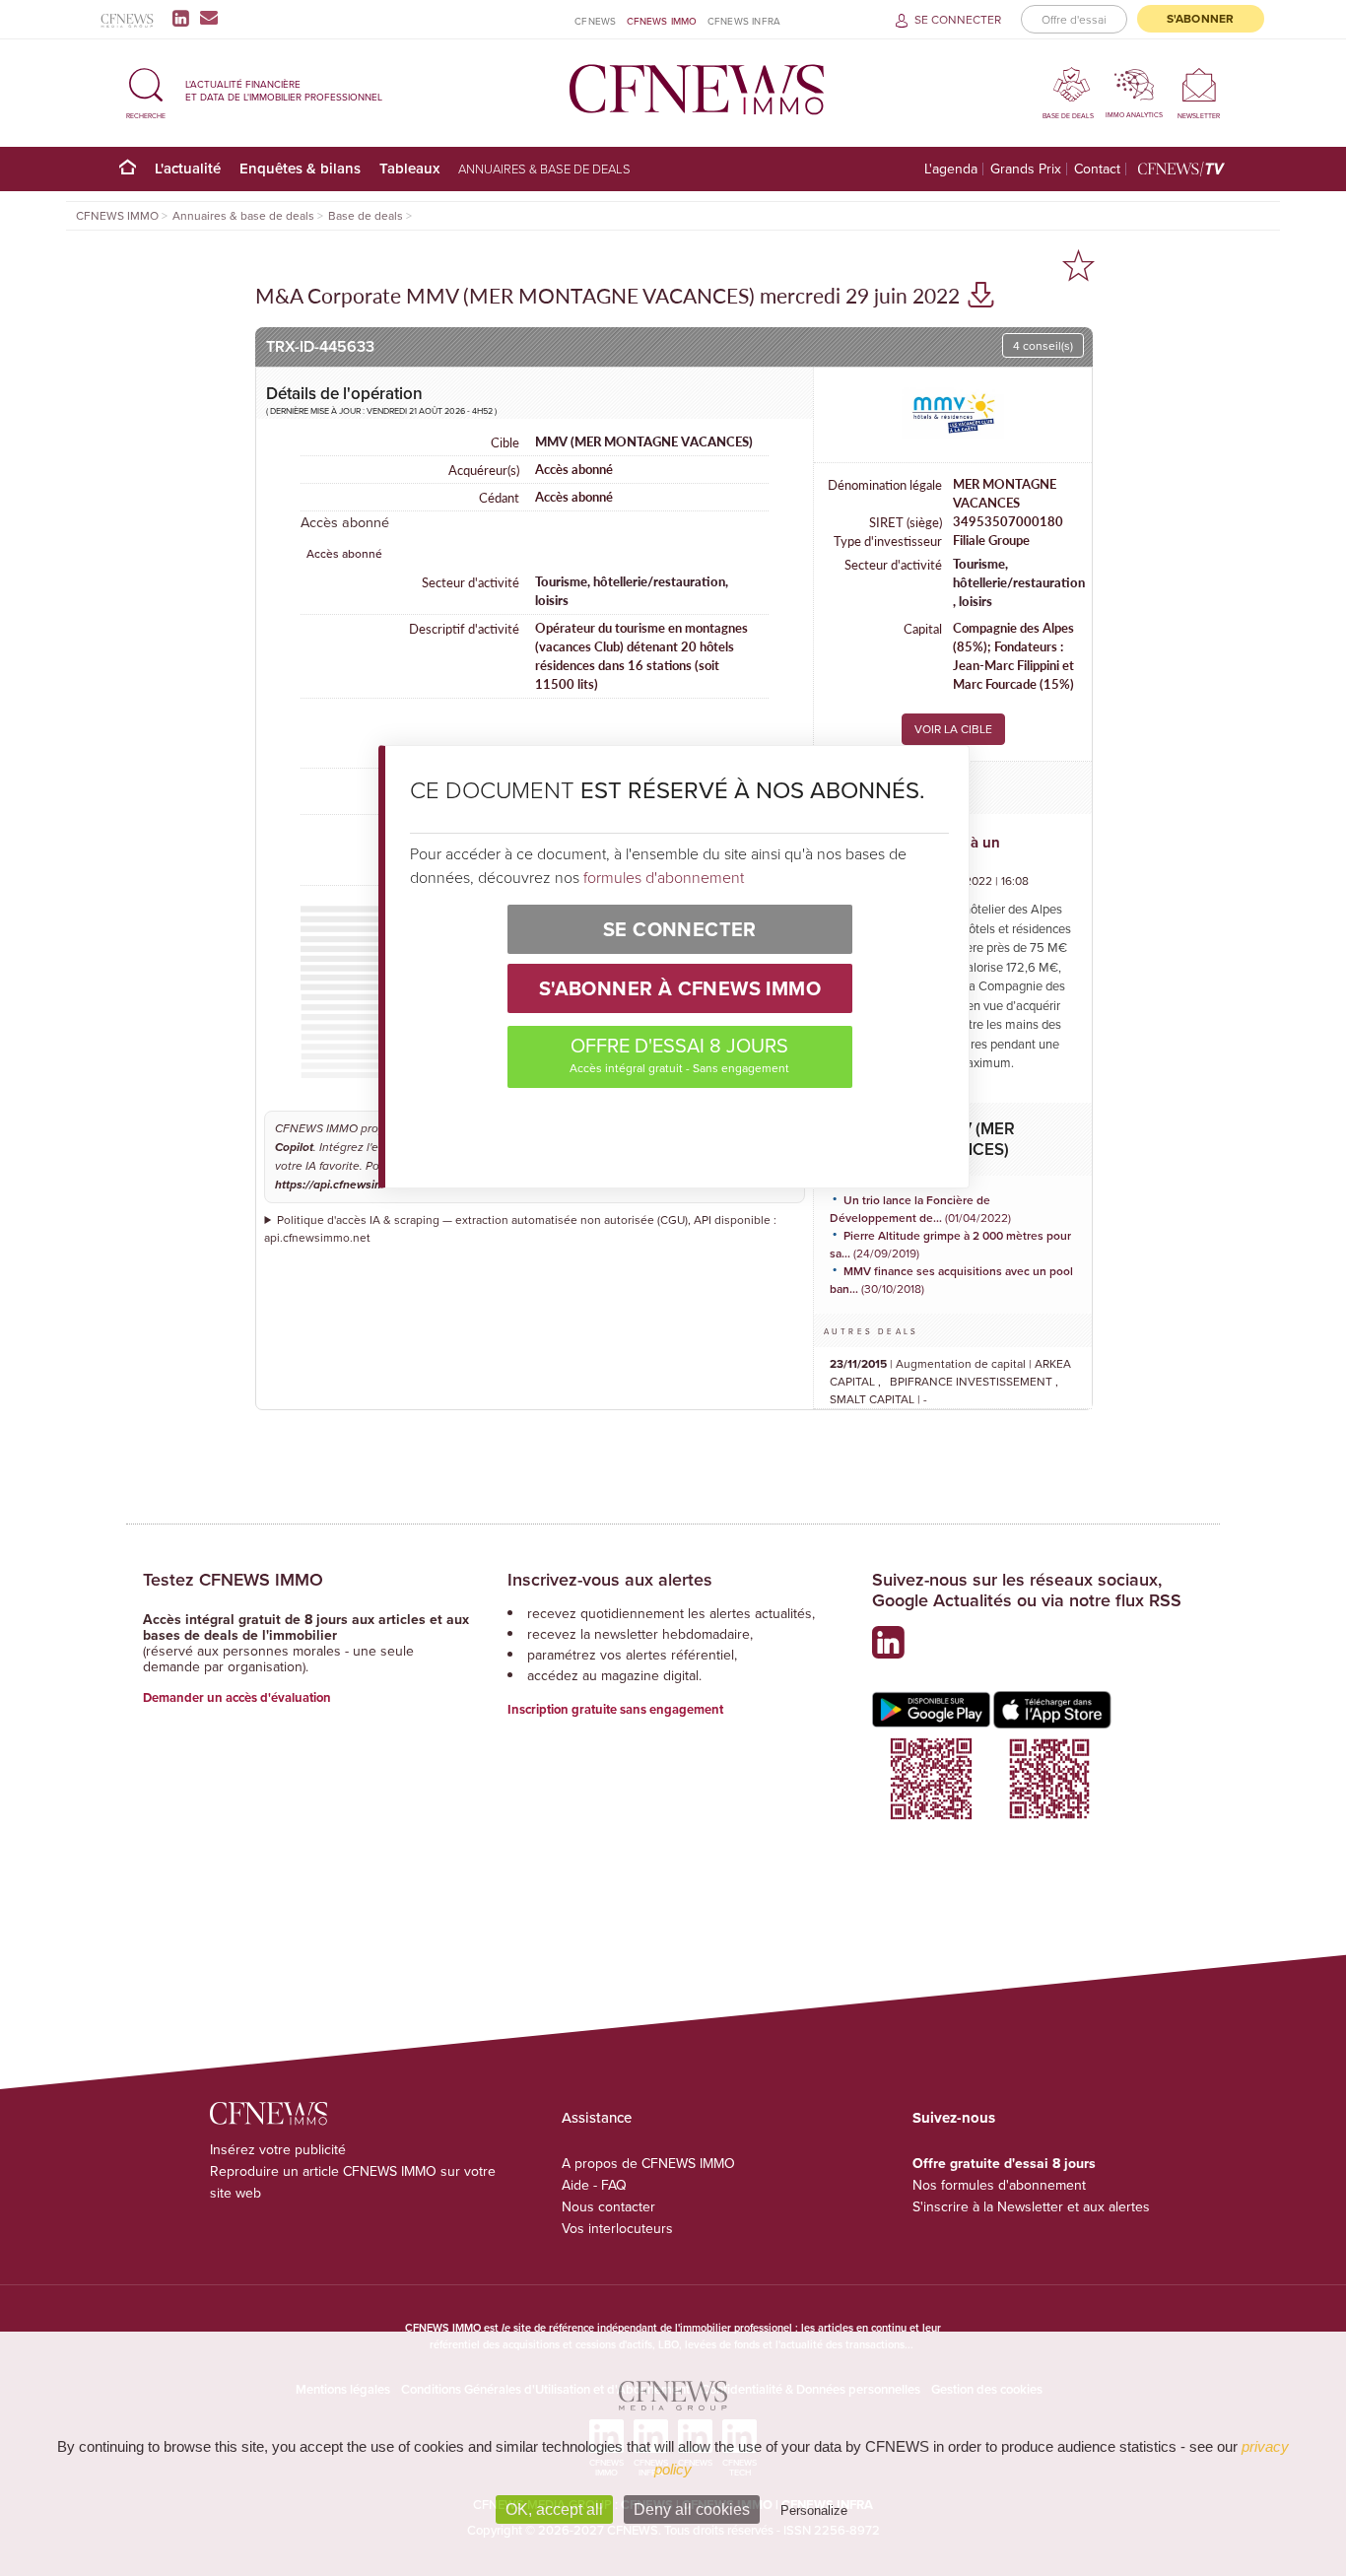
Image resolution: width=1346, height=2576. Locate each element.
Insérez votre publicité (278, 2149)
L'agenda (951, 169)
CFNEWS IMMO (662, 21)
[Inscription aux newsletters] (209, 18)
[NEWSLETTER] (1199, 84)
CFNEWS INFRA (744, 21)
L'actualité (188, 168)
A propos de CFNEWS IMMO (648, 2163)
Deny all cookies (692, 2509)
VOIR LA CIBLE (953, 729)
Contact (1097, 169)
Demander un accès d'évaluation (237, 1697)
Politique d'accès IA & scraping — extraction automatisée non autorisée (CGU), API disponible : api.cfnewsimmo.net (520, 1228)
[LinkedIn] (185, 18)
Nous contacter (608, 2206)
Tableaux (409, 168)
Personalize (814, 2510)
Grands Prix (1026, 169)
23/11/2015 (858, 1363)
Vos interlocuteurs (617, 2228)
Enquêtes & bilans (300, 168)
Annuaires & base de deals (544, 169)
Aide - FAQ (594, 2185)
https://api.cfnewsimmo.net (348, 1185)
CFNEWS (595, 21)
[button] (146, 90)
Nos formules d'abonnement (999, 2185)
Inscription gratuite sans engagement (615, 1709)
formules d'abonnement (664, 877)
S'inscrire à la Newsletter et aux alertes (1031, 2206)
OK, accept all (554, 2509)
